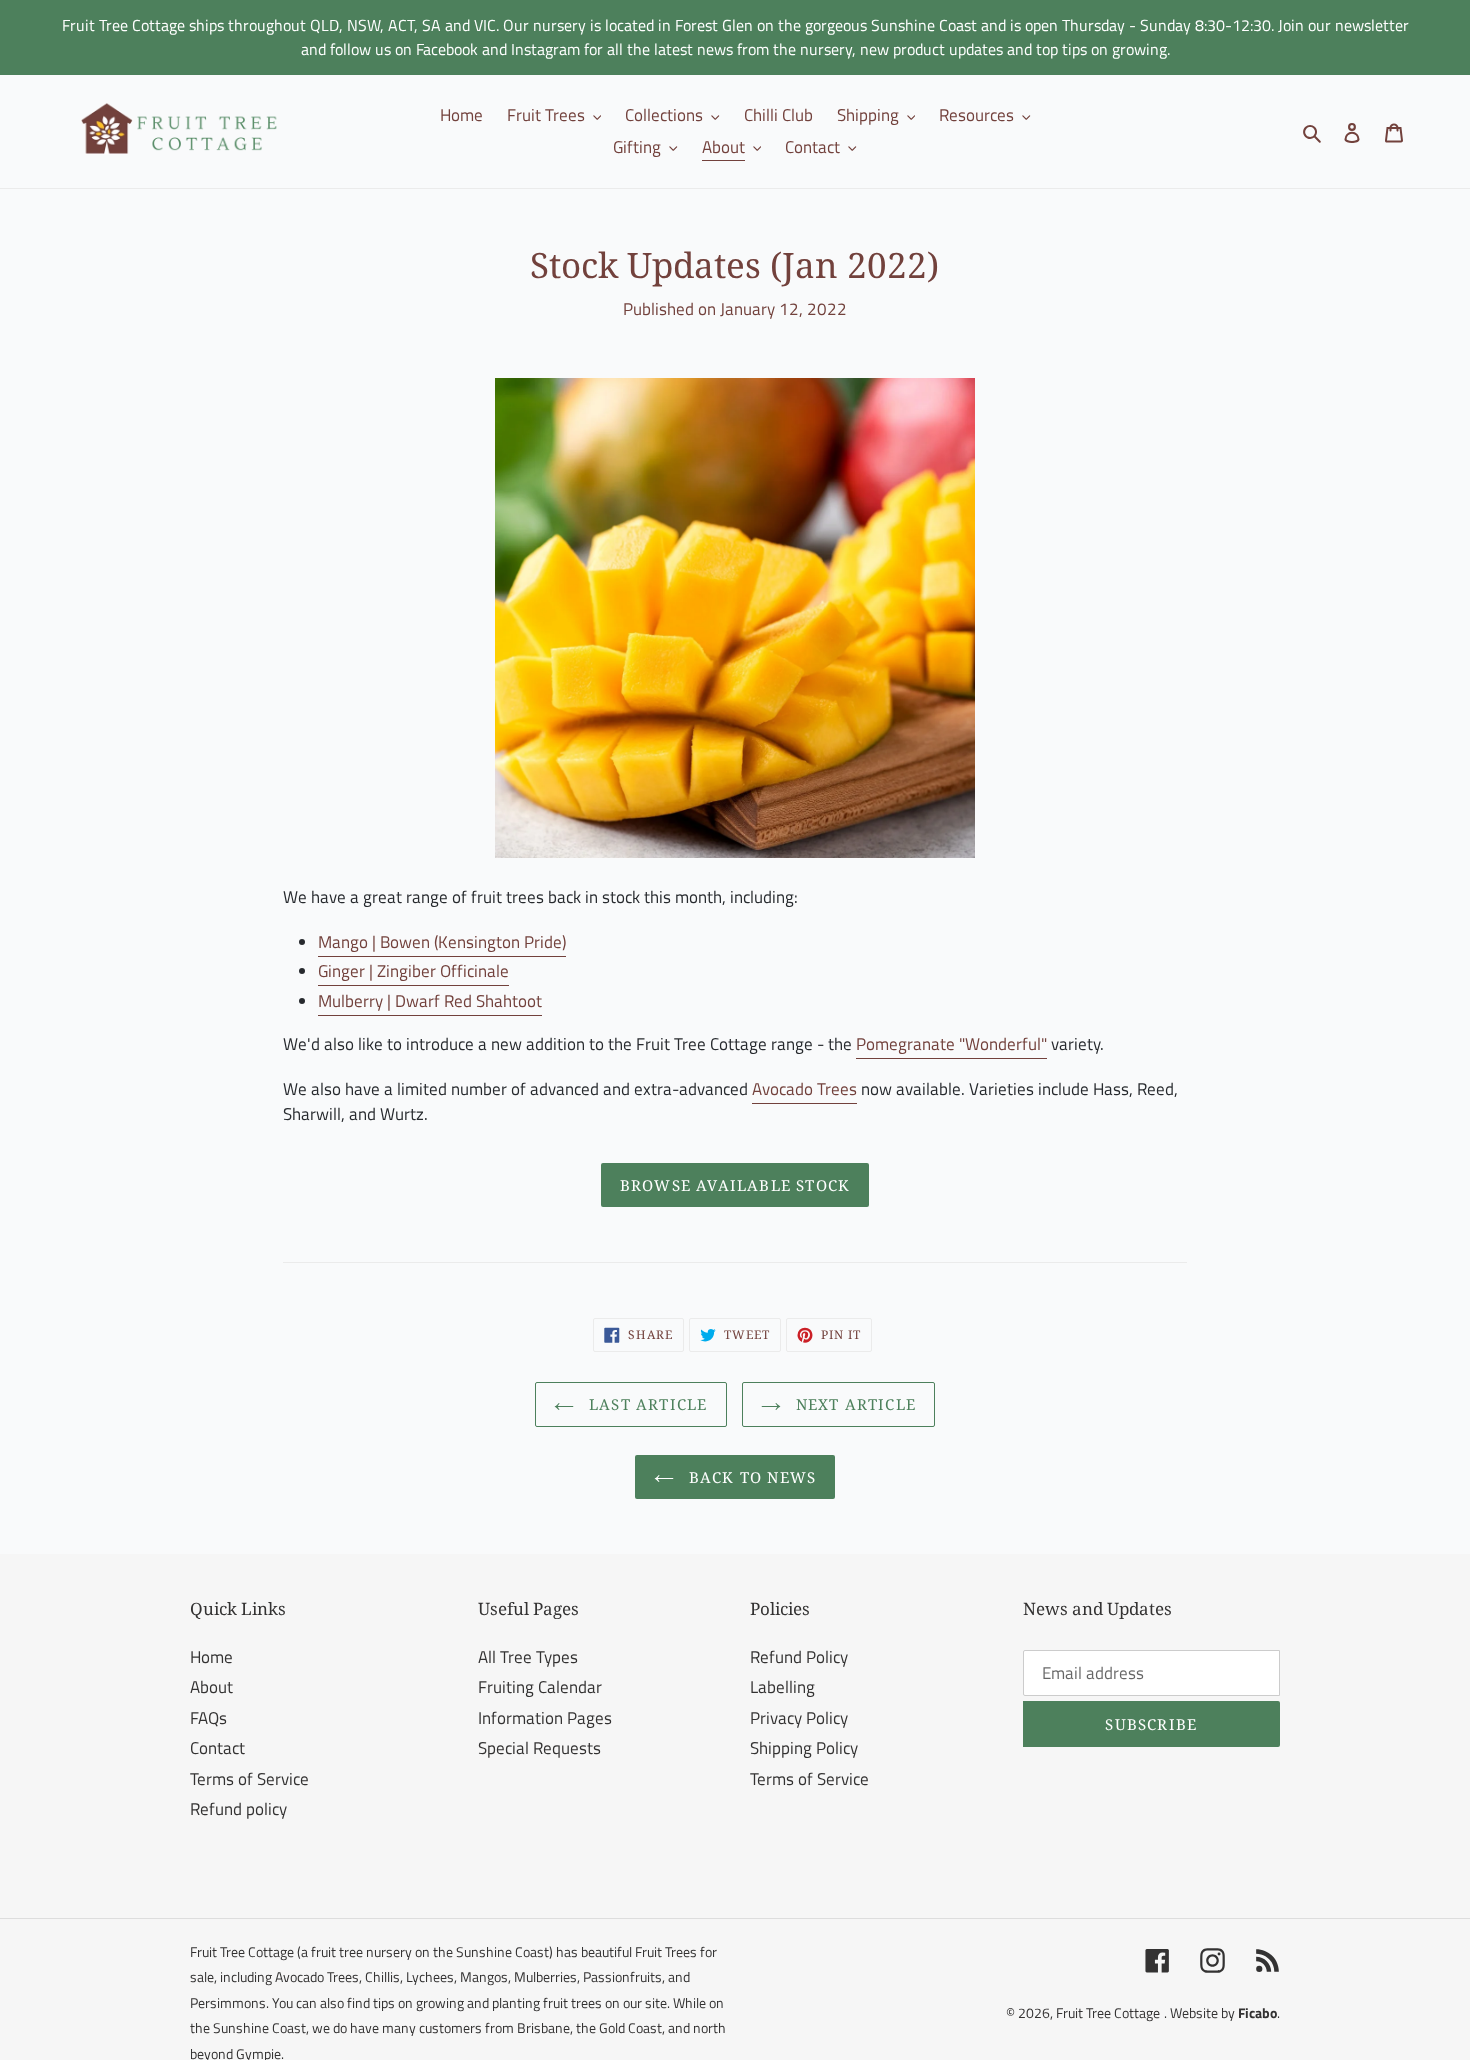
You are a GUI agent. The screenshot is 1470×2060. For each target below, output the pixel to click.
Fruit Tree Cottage (1108, 2012)
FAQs (208, 1718)
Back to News (750, 1477)
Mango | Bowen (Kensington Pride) (442, 942)
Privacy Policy (799, 1718)
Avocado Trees (804, 1089)
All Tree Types (528, 1657)
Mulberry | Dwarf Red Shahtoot (430, 1001)
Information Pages (545, 1718)
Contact (217, 1748)
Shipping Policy (804, 1748)
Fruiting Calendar (540, 1687)
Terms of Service (249, 1779)
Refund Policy (799, 1657)
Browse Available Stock (735, 1185)
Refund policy (238, 1809)
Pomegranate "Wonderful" (951, 1044)
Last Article (646, 1404)
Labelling (782, 1687)
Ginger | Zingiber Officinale (413, 971)
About (211, 1687)
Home (211, 1657)
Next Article (854, 1404)
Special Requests (539, 1748)
